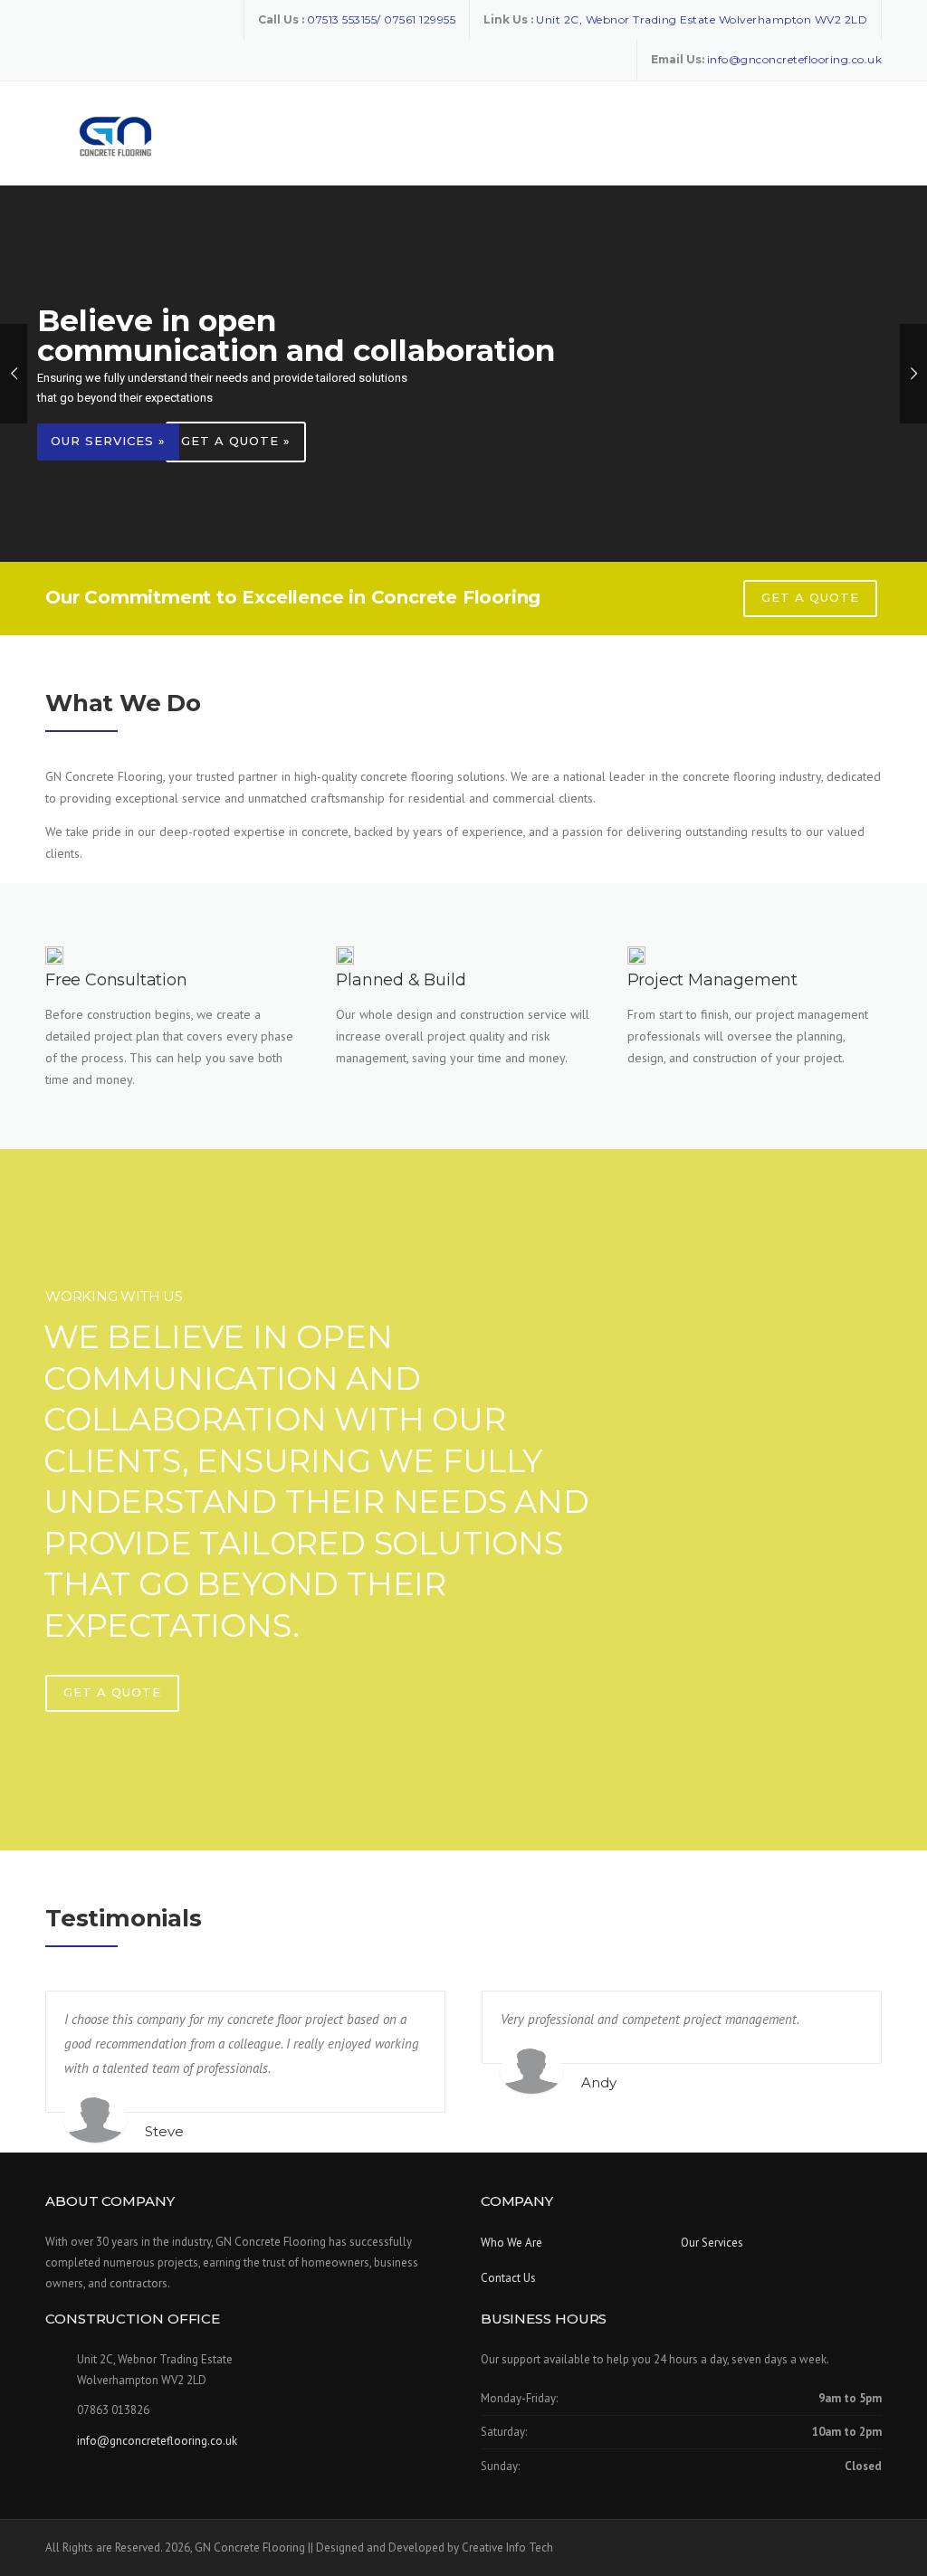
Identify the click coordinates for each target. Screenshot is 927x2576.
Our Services (712, 2243)
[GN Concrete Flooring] (113, 134)
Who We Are (511, 2243)
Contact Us (508, 2278)
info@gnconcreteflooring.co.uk (157, 2441)
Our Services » (108, 441)
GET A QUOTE (810, 597)
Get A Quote (112, 1692)
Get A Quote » (236, 441)
